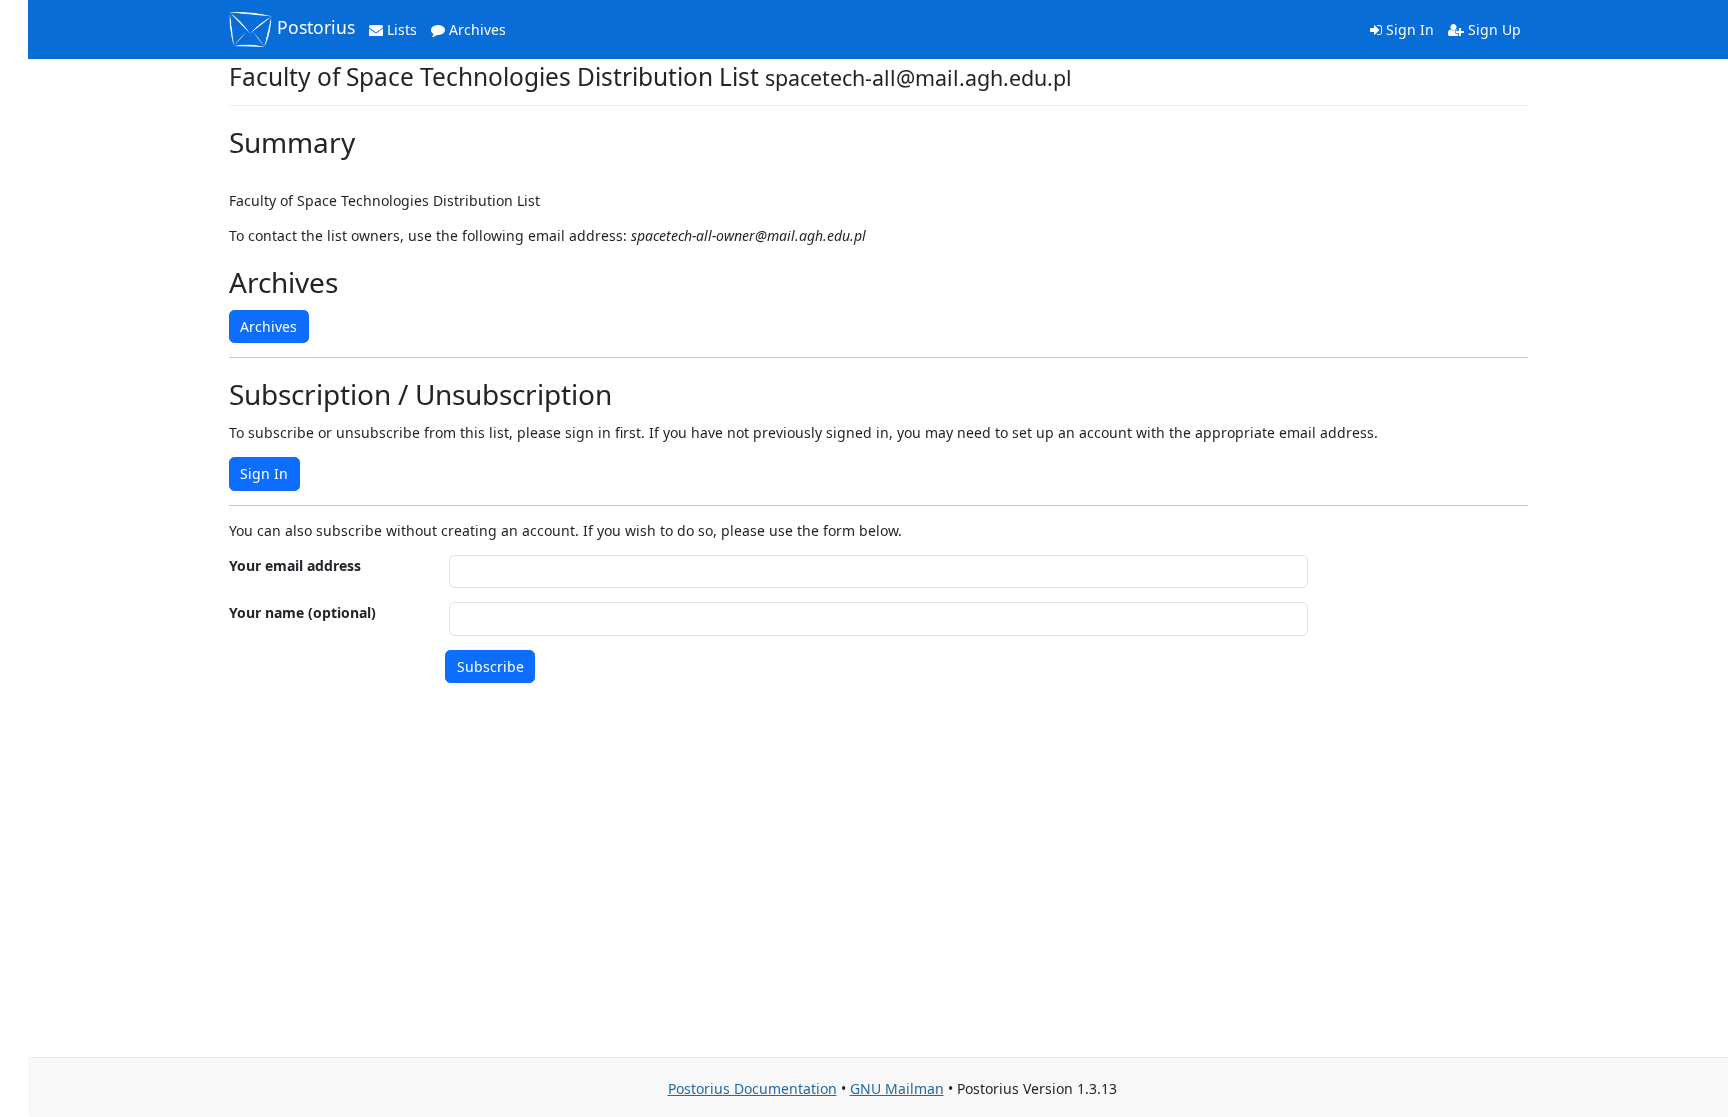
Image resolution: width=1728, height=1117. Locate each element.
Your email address (295, 565)
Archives (475, 29)
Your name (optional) (302, 612)
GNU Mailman (897, 1088)
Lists (400, 29)
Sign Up (1492, 29)
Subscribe (490, 666)
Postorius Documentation (752, 1088)
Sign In (1408, 29)
